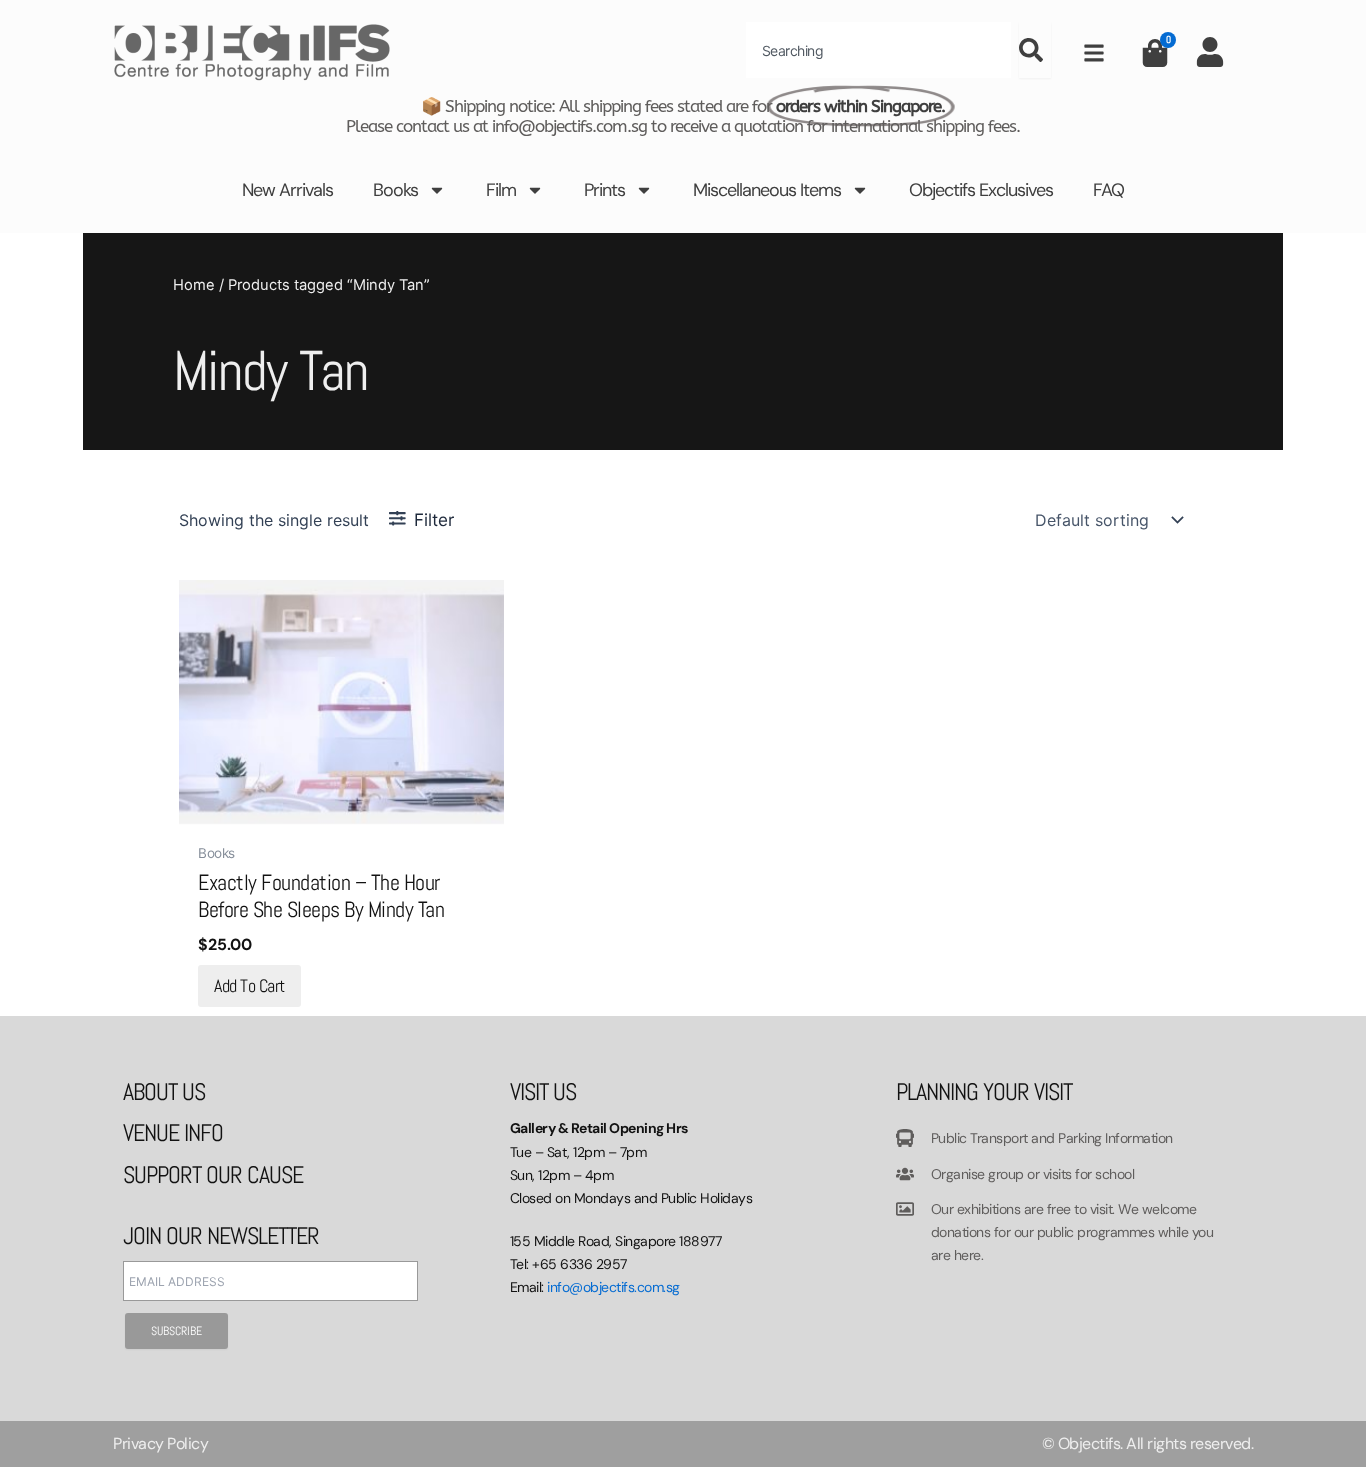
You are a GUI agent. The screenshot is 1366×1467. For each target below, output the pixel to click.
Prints (604, 190)
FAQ (1108, 190)
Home (194, 285)
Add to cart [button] (249, 985)
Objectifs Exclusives (981, 190)
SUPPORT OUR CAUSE (213, 1174)
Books (395, 190)
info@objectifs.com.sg (613, 1287)
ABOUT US (164, 1091)
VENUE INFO (173, 1132)
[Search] (1035, 50)
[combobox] (878, 50)
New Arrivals (287, 190)
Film (501, 190)
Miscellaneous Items (767, 190)
